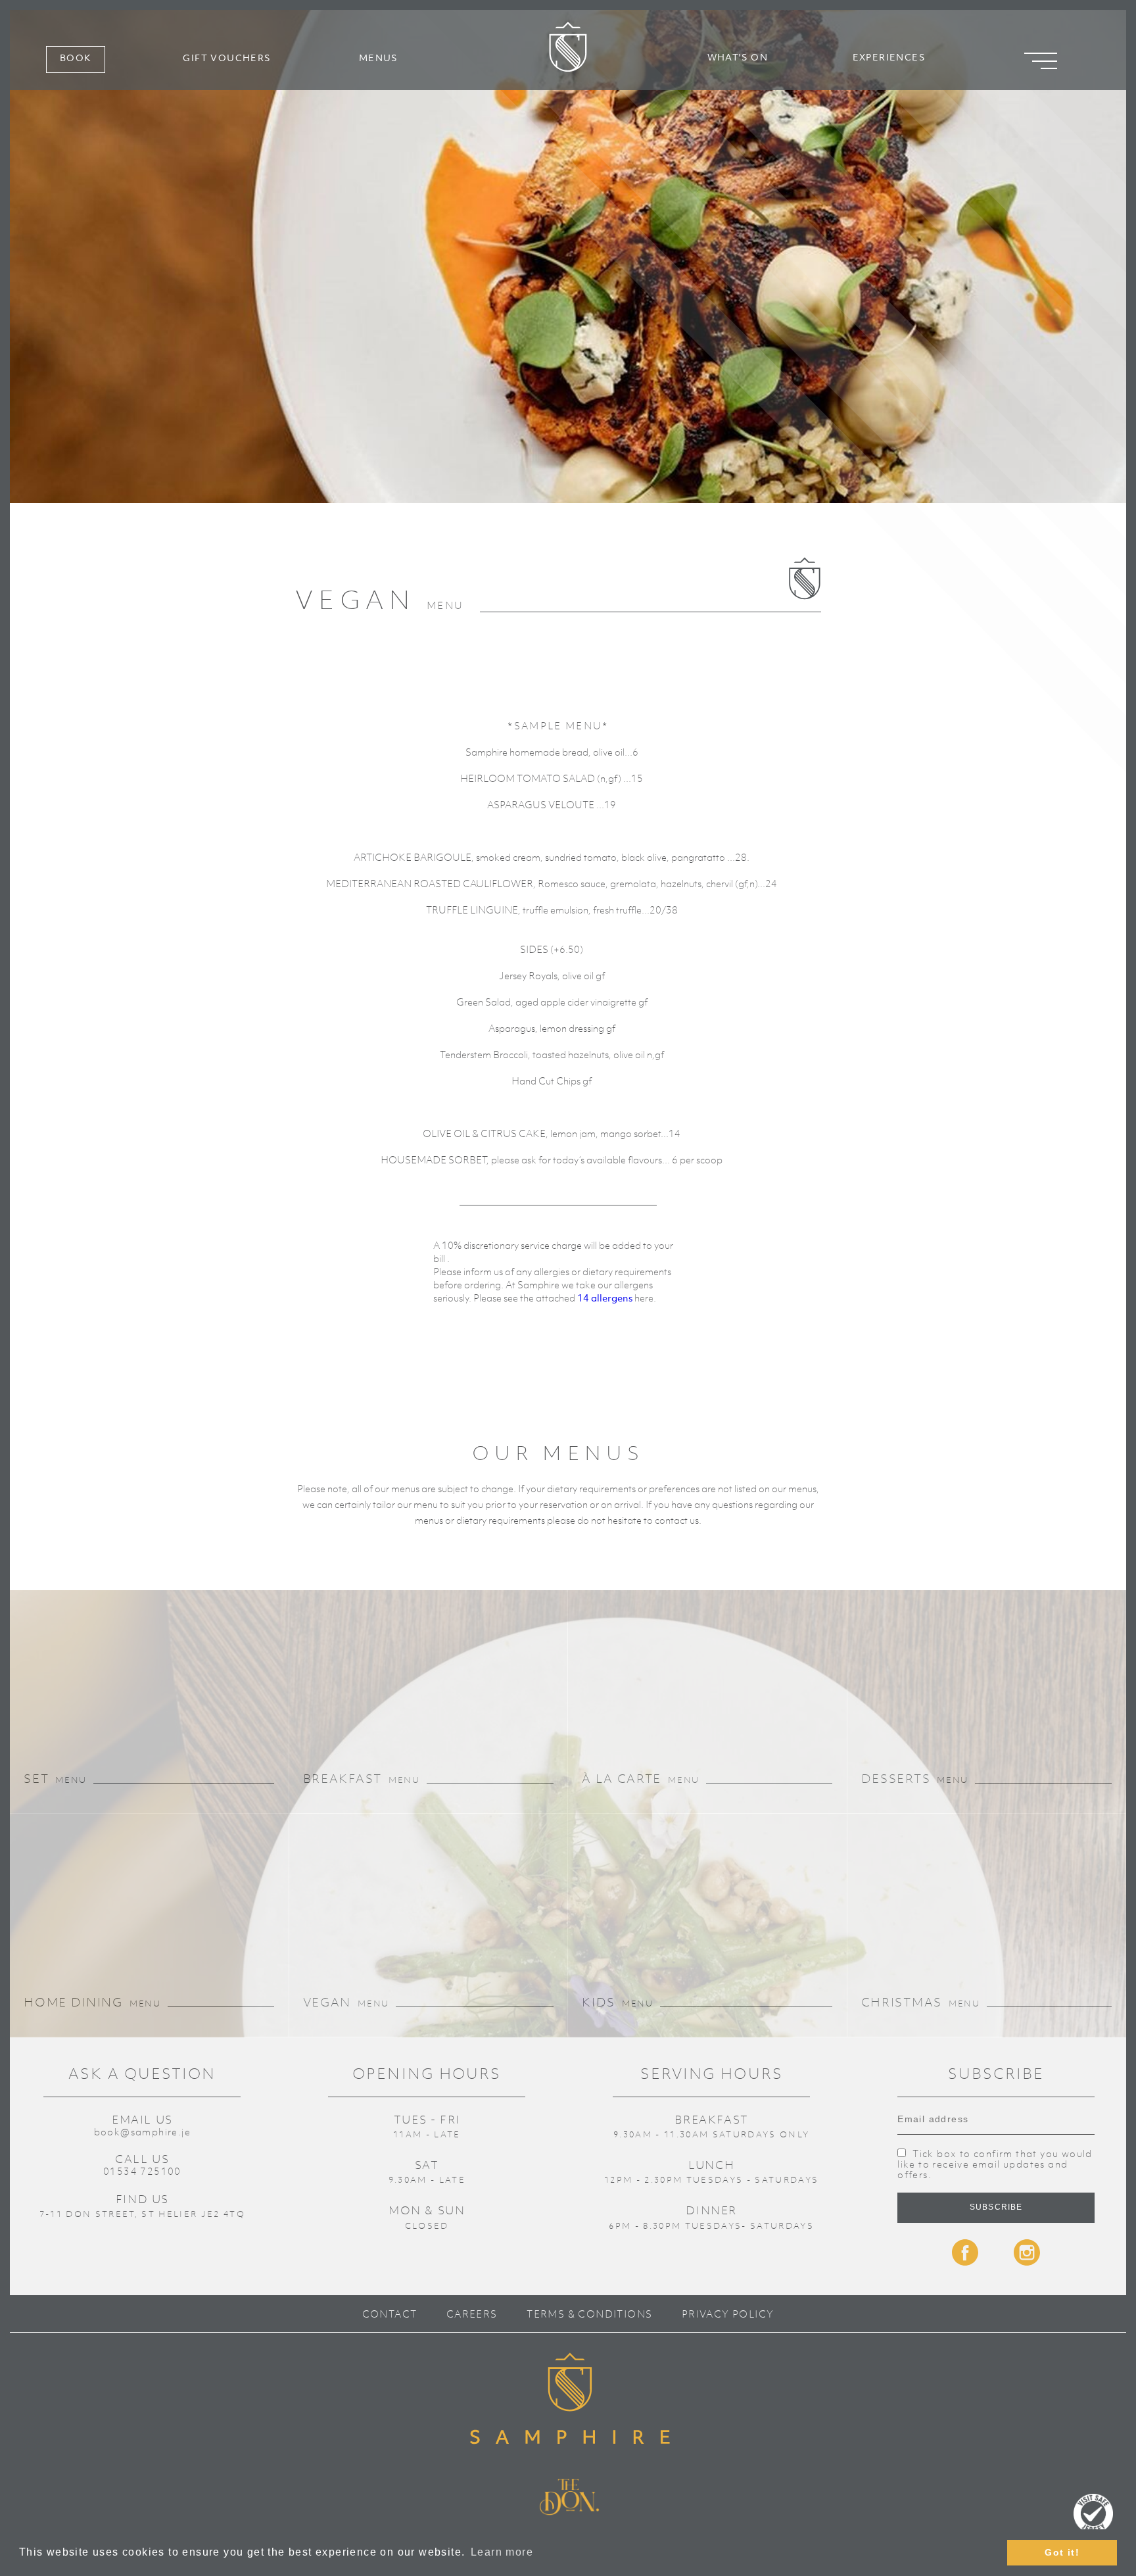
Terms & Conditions (589, 2314)
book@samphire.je (142, 2131)
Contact (390, 2314)
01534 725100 (142, 2171)
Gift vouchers (227, 59)
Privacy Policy (728, 2314)
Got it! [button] (1062, 2552)
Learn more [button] (502, 2552)
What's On (738, 58)
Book (76, 59)
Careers (472, 2314)
